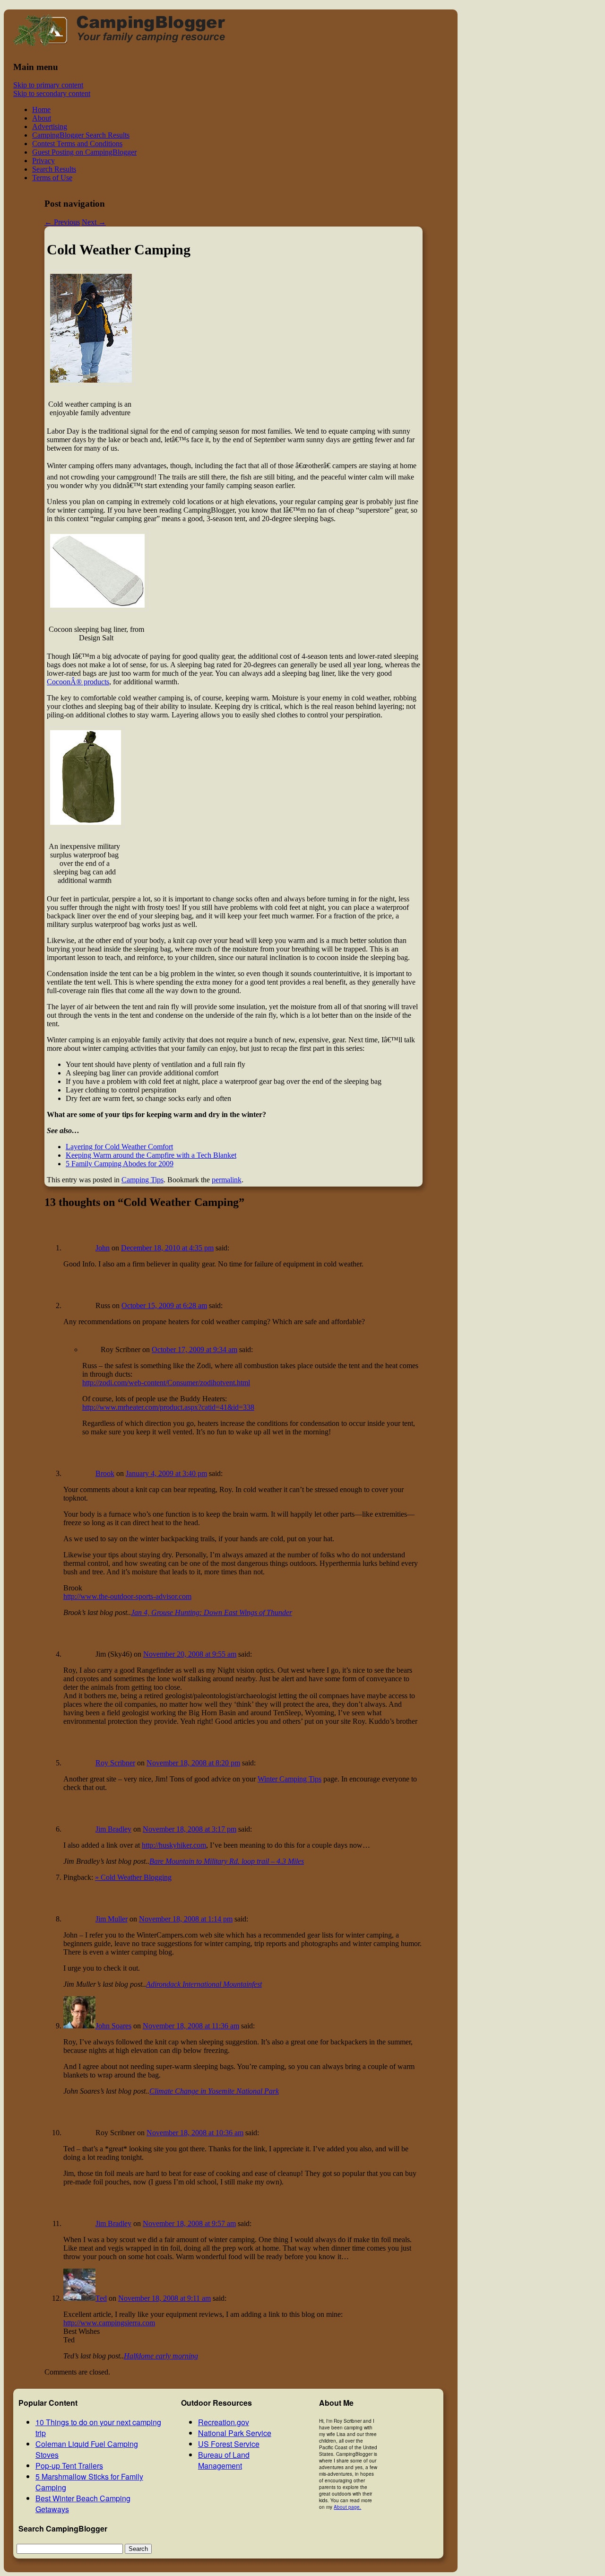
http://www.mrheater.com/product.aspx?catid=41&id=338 (168, 1407)
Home (41, 109)
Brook (105, 1473)
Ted (101, 2298)
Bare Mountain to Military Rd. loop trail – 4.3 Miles (227, 1861)
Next (94, 222)
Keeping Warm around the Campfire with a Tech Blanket (151, 1155)
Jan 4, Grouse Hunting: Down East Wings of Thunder (212, 1612)
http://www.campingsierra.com (109, 2323)
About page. (347, 2507)
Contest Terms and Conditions (77, 144)
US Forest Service (229, 2444)
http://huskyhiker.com (174, 1845)
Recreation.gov (224, 2422)
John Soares (113, 2026)
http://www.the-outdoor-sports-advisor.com (127, 1596)
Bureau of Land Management (224, 2460)
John (103, 1248)
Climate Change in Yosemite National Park (214, 2091)
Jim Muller (112, 1919)
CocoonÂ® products (78, 682)
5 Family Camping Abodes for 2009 (120, 1164)
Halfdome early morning (161, 2356)
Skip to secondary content (52, 93)
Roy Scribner (115, 1763)
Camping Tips (143, 1180)
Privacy (43, 161)
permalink (227, 1180)
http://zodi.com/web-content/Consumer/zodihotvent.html (166, 1383)
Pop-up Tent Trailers (69, 2466)
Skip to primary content (48, 85)
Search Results (54, 169)
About (42, 118)
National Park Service (235, 2433)
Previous (62, 222)
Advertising (50, 127)
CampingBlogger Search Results (81, 135)
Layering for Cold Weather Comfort (119, 1147)
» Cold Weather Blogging (133, 1877)
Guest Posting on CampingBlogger (84, 152)
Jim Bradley (113, 1829)
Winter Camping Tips (290, 1779)
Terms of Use (52, 178)
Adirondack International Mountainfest (204, 1984)
